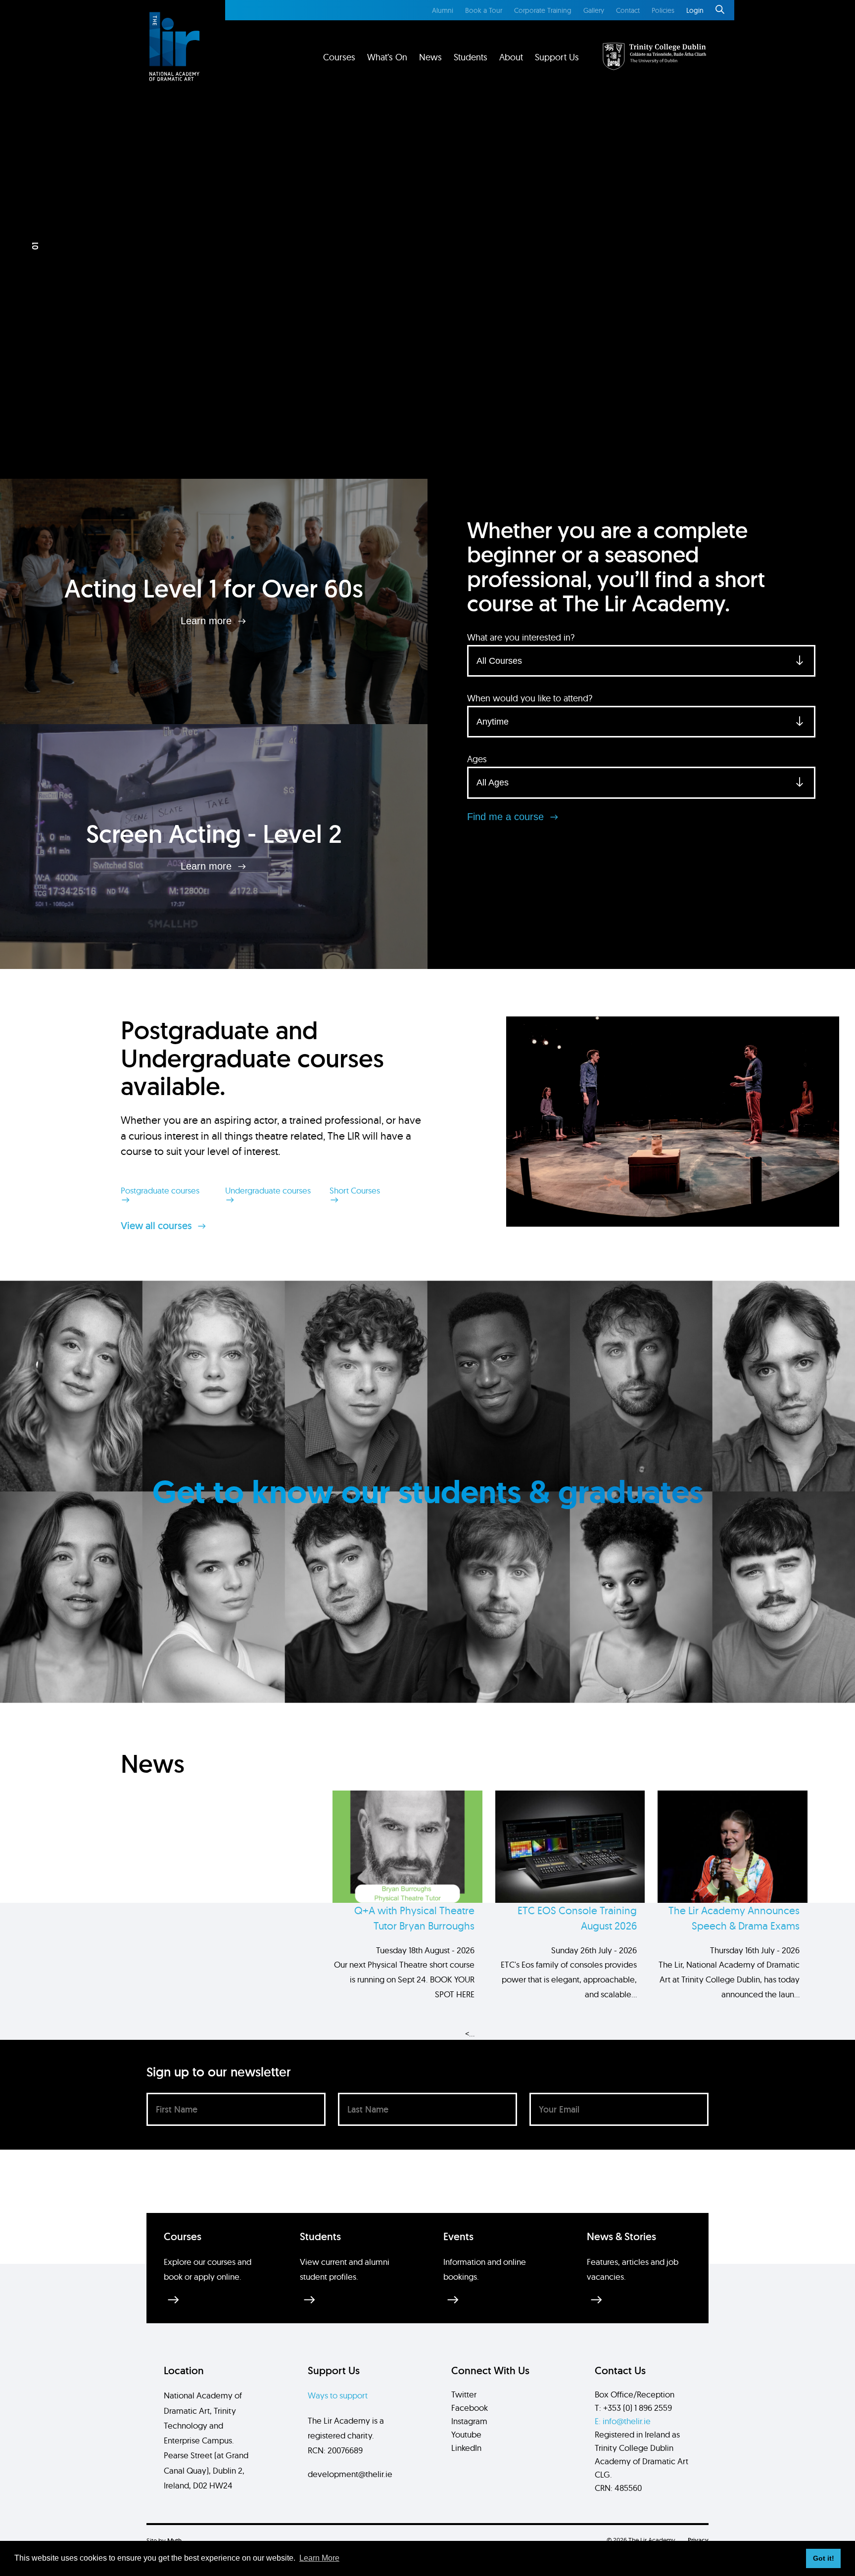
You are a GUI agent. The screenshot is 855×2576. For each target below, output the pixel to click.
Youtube (466, 2434)
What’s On (387, 57)
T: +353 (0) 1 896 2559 (633, 2408)
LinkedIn (466, 2448)
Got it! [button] (824, 2558)
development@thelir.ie (350, 2474)
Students (471, 57)
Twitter (464, 2394)
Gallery (594, 10)
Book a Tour (484, 10)
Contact (628, 10)
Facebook (470, 2408)
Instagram (469, 2421)
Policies (663, 10)
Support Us (557, 57)
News (430, 57)
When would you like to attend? (530, 698)
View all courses (158, 1226)
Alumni (443, 10)
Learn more (208, 621)
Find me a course (507, 817)
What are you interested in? (521, 637)
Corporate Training (543, 10)
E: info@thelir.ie (623, 2421)
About (511, 57)
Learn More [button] (319, 2558)
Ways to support (338, 2395)
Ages (477, 759)
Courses (339, 57)
